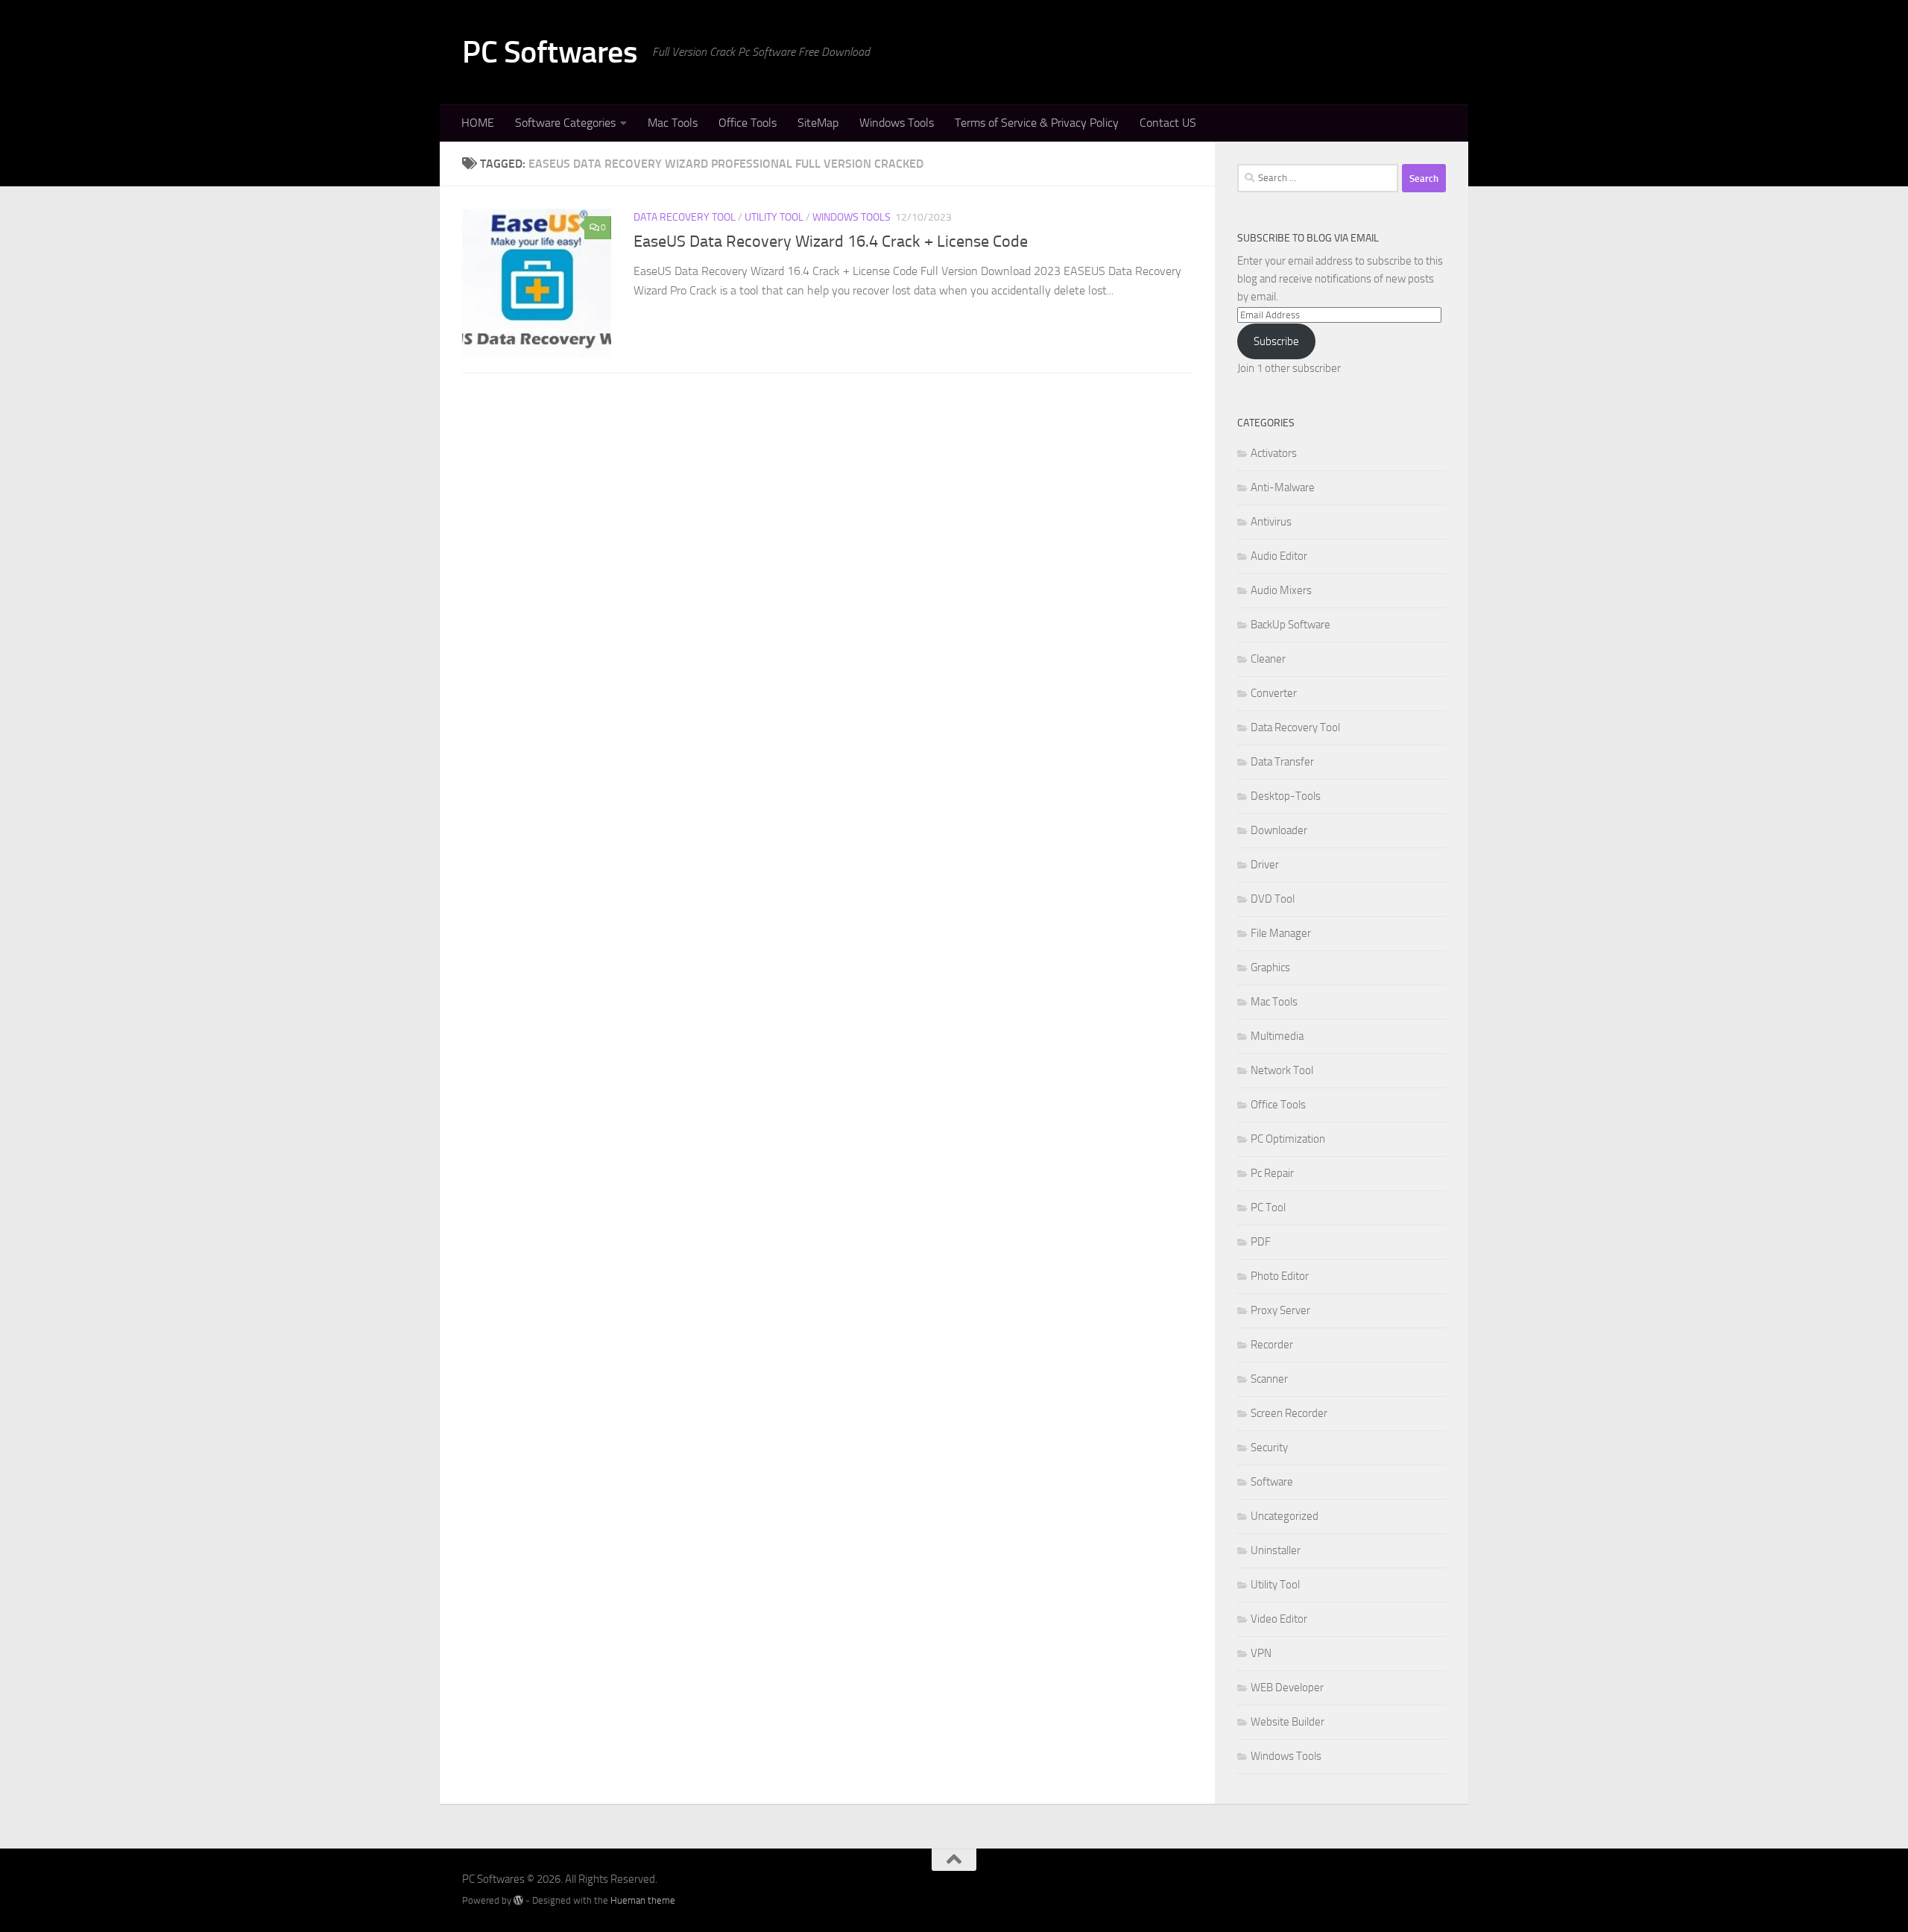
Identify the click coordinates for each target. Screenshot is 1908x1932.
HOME (478, 123)
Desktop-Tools (1286, 796)
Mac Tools (673, 123)
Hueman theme (643, 1900)
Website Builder (1288, 1722)
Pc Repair (1272, 1173)
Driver (1265, 865)
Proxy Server (1280, 1310)
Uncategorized (1285, 1516)
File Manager (1281, 933)
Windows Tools (897, 123)
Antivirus (1271, 522)
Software (1272, 1482)
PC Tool (1268, 1207)
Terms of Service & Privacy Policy (1037, 123)
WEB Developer (1287, 1688)
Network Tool (1282, 1070)
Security (1269, 1448)
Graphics (1270, 967)
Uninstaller (1276, 1550)
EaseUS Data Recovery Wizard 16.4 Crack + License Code (831, 241)
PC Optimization (1288, 1139)
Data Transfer (1282, 762)
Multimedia (1277, 1036)
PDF (1261, 1242)
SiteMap (818, 123)
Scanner (1269, 1379)
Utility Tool (774, 217)
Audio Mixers (1281, 590)
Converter (1274, 693)
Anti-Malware (1283, 487)
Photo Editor (1280, 1276)
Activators (1274, 453)
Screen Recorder (1289, 1413)
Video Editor (1279, 1619)
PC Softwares (550, 52)
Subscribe (1276, 341)
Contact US (1168, 123)
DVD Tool (1273, 899)
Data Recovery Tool (685, 217)
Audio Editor (1279, 556)
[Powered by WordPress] (518, 1900)
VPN (1261, 1653)
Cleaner (1268, 659)
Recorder (1272, 1345)
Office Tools (748, 123)
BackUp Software (1291, 625)
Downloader (1279, 830)
